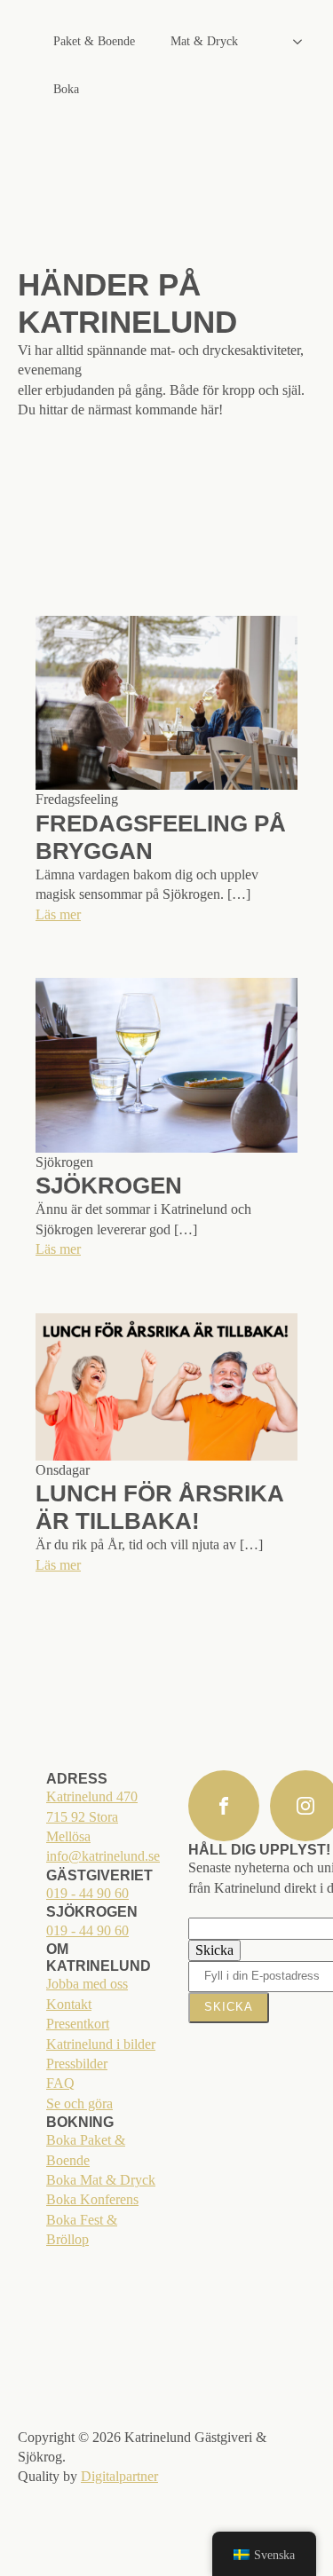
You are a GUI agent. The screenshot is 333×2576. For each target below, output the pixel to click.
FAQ (60, 2083)
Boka (66, 89)
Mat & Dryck (204, 41)
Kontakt (69, 2004)
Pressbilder (77, 2064)
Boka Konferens (92, 2199)
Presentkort (78, 2024)
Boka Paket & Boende (86, 2150)
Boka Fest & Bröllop (82, 2229)
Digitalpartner (119, 2476)
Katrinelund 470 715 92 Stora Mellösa (92, 1816)
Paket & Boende (94, 41)
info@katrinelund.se (103, 1856)
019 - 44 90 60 (87, 1893)
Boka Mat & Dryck (101, 2180)
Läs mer (58, 914)
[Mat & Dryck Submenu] (303, 42)
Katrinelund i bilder (101, 2044)
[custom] (224, 1806)
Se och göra (79, 2103)
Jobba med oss (87, 1984)
